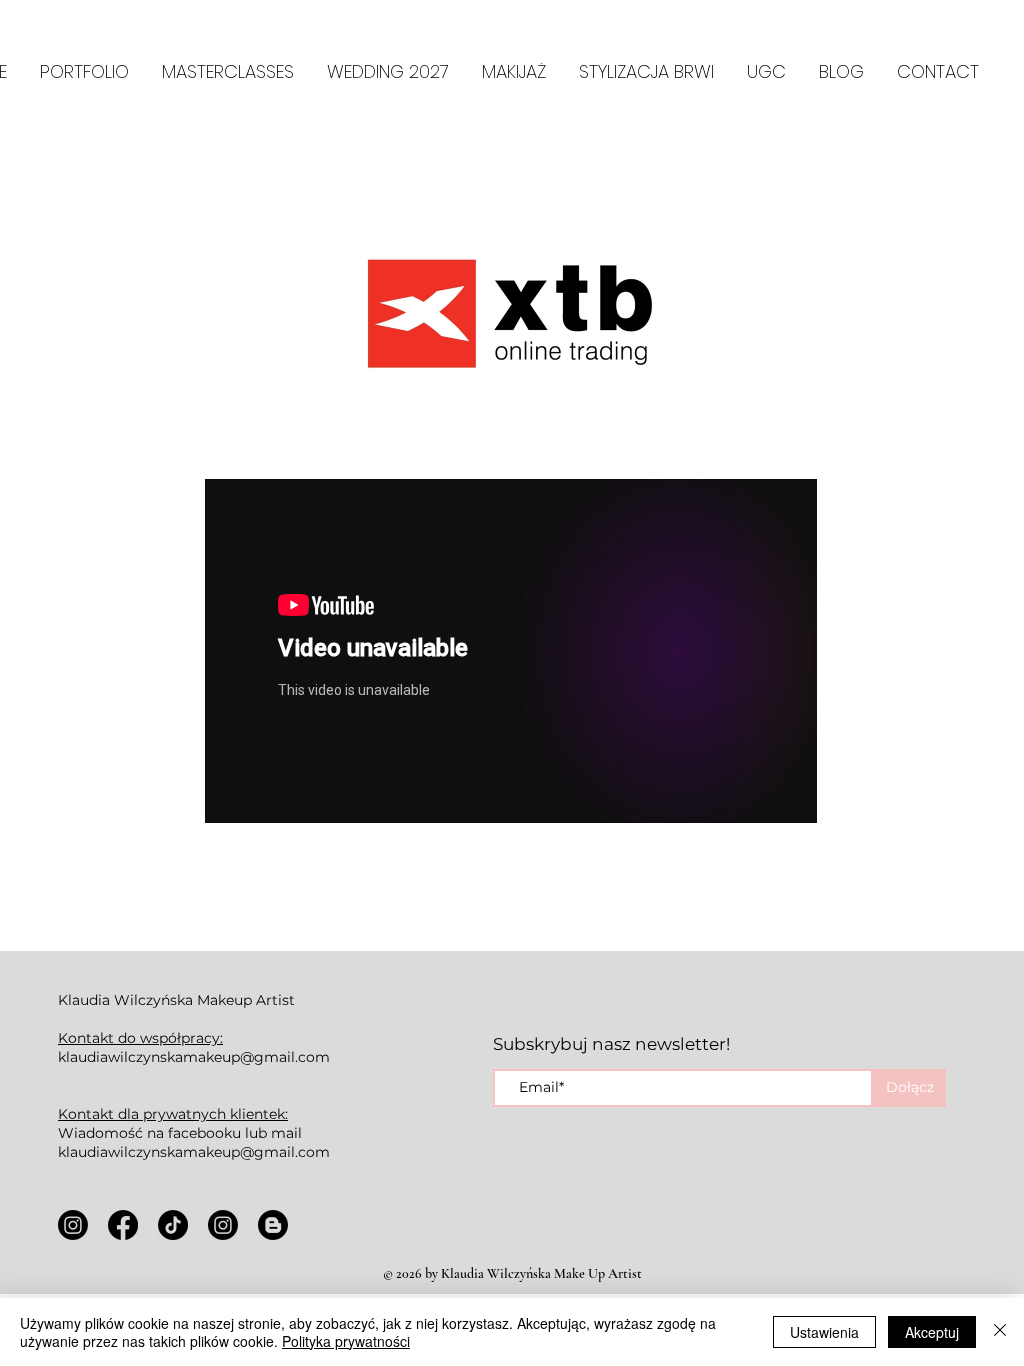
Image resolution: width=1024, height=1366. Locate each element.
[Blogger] (273, 1225)
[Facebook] (123, 1225)
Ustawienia (824, 1332)
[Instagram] (73, 1225)
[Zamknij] (1000, 1332)
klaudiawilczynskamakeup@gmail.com (194, 1057)
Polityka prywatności (346, 1341)
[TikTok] (173, 1225)
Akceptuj (932, 1332)
